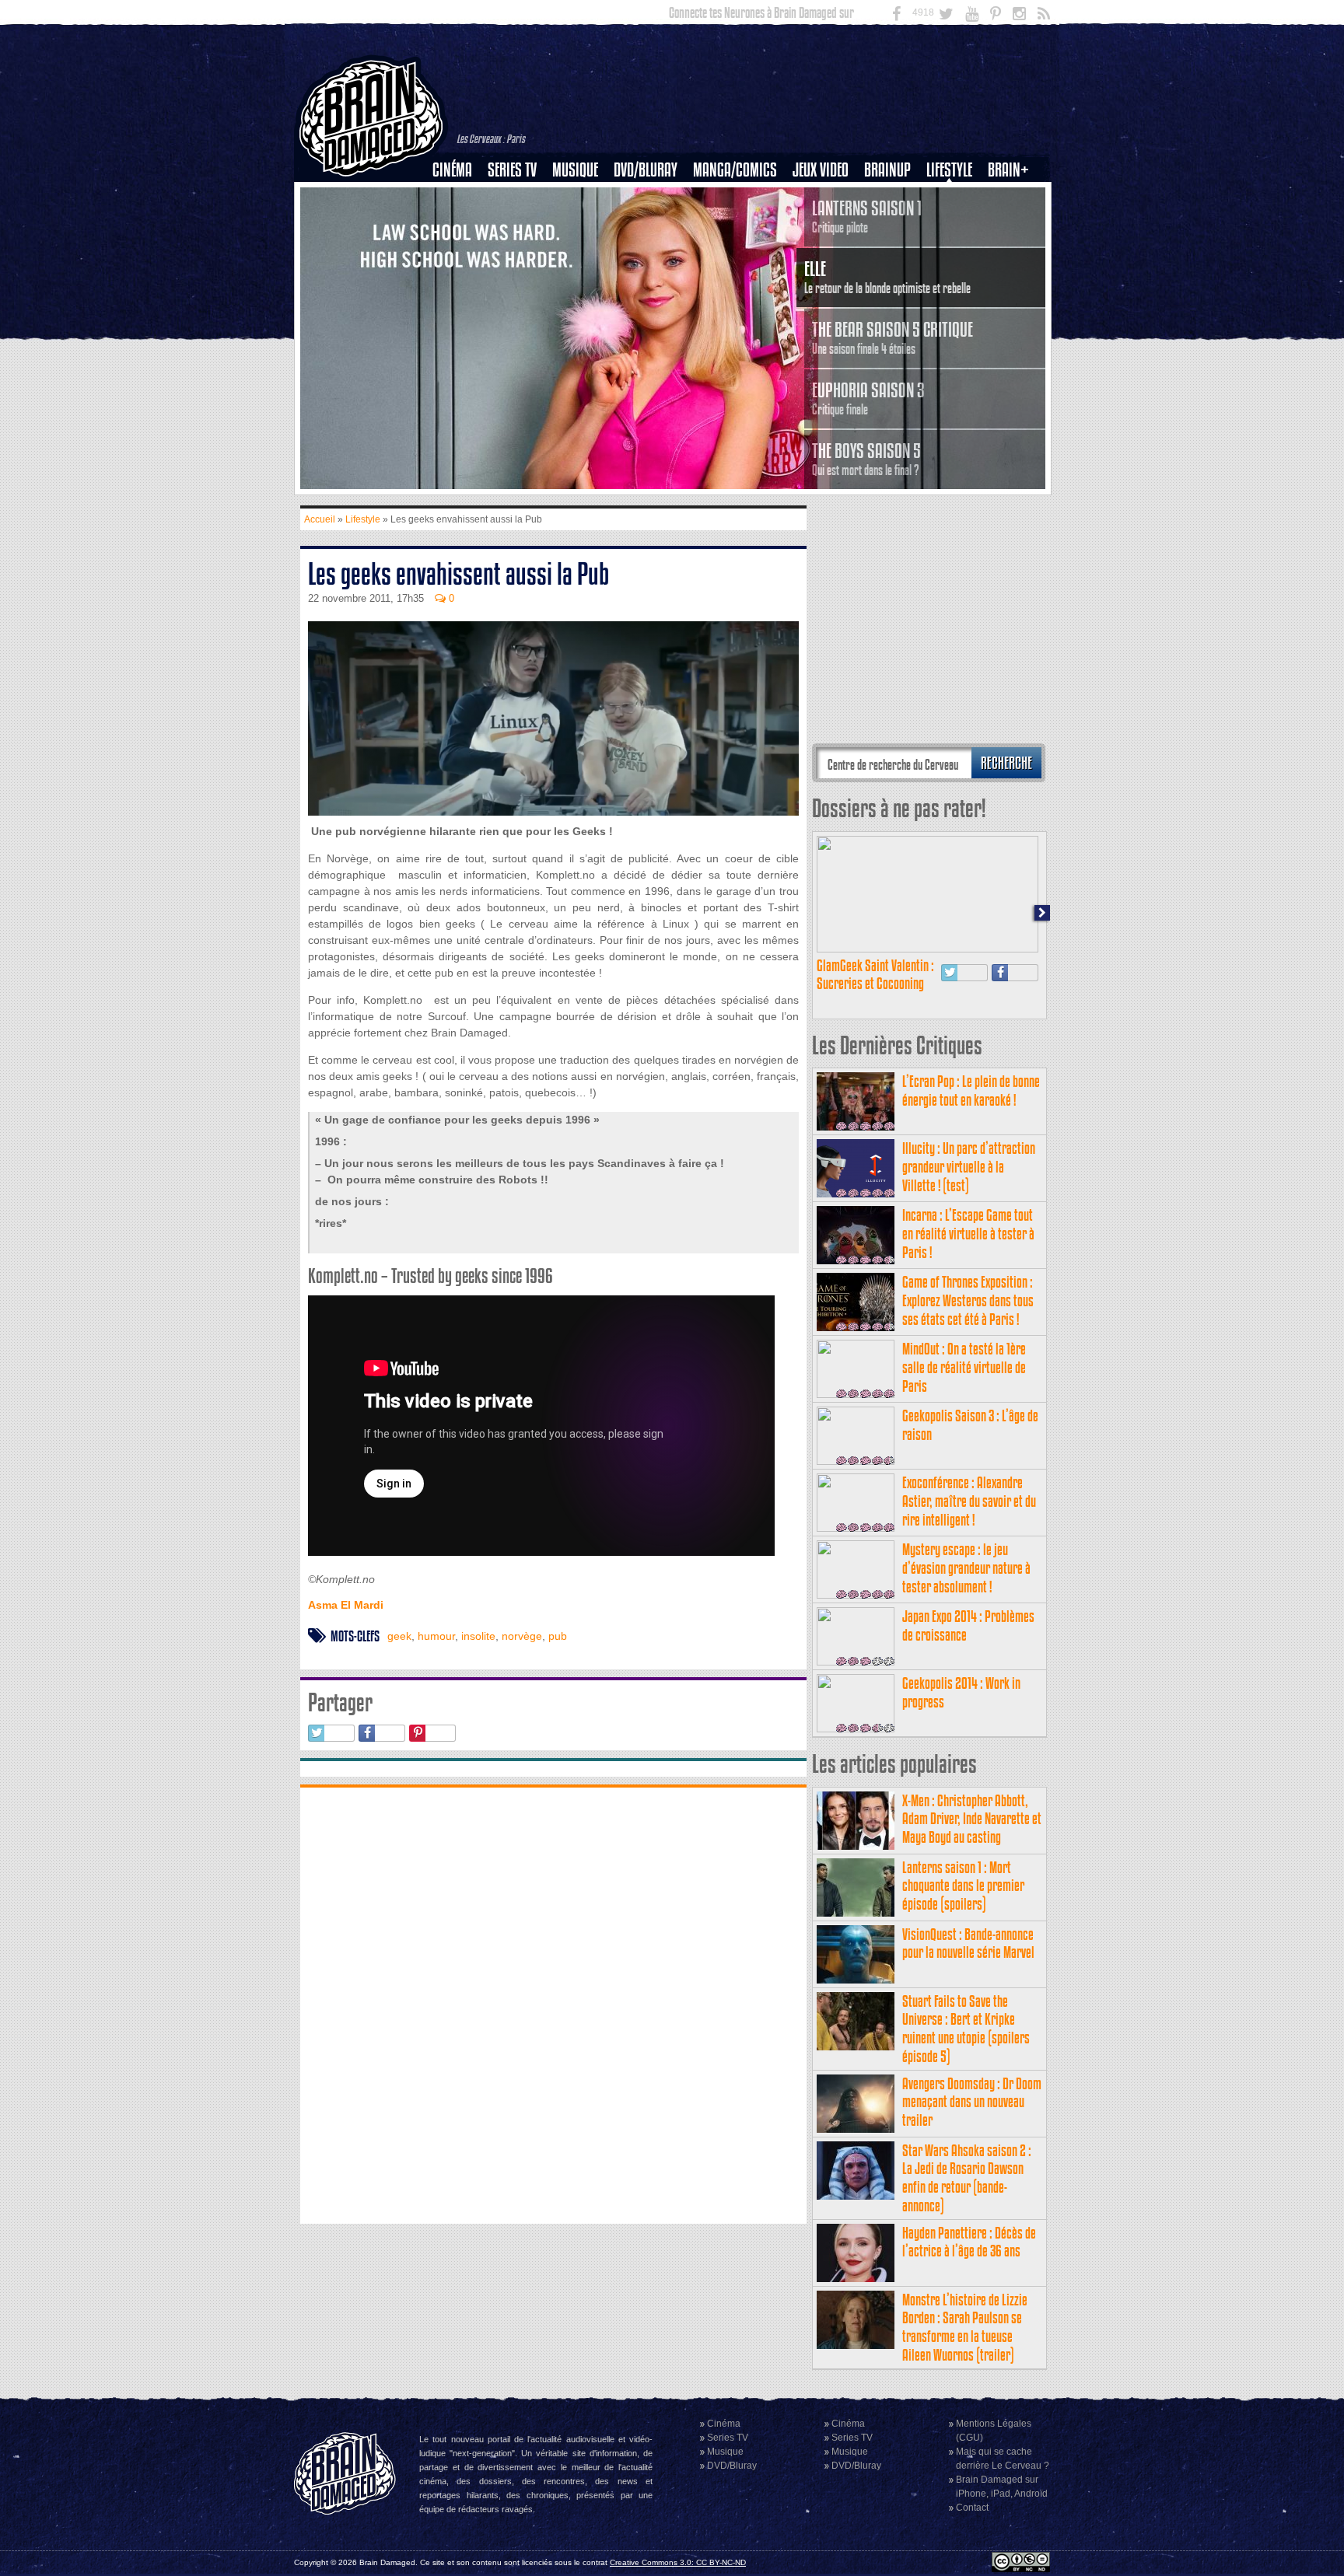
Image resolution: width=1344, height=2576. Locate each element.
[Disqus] (553, 2004)
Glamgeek (954, 223)
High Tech (954, 250)
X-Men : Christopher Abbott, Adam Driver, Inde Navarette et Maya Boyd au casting (972, 1819)
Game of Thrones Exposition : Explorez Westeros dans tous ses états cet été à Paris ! (968, 1300)
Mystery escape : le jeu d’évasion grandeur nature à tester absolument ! (966, 1568)
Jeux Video (821, 170)
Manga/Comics (735, 170)
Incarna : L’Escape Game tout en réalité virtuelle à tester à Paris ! (968, 1234)
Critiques (459, 197)
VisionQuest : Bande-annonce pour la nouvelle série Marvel (968, 1943)
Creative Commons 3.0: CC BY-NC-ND (678, 2562)
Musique (575, 170)
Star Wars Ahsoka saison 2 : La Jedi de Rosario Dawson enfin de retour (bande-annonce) (967, 2178)
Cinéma (452, 170)
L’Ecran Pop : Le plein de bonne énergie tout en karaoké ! (971, 1091)
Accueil (320, 519)
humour (436, 1636)
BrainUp (887, 170)
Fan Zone (1013, 197)
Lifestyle (949, 170)
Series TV (512, 170)
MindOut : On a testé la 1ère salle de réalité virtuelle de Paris (964, 1367)
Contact (972, 2508)
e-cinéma (459, 250)
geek (399, 1636)
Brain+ (1008, 170)
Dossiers (458, 223)
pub (558, 1636)
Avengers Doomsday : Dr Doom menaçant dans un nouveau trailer (972, 2102)
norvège (522, 1636)
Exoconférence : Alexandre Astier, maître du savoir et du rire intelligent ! (969, 1501)
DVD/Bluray (646, 170)
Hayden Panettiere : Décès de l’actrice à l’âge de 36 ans (969, 2242)
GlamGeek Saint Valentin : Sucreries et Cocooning (875, 975)
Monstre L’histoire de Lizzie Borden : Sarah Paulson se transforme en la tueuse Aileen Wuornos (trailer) (965, 2327)
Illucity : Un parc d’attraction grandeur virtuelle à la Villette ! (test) (969, 1167)
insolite (478, 1636)
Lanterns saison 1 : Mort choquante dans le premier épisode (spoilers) (963, 1886)
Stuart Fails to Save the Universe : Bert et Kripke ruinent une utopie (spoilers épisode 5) (966, 2029)
